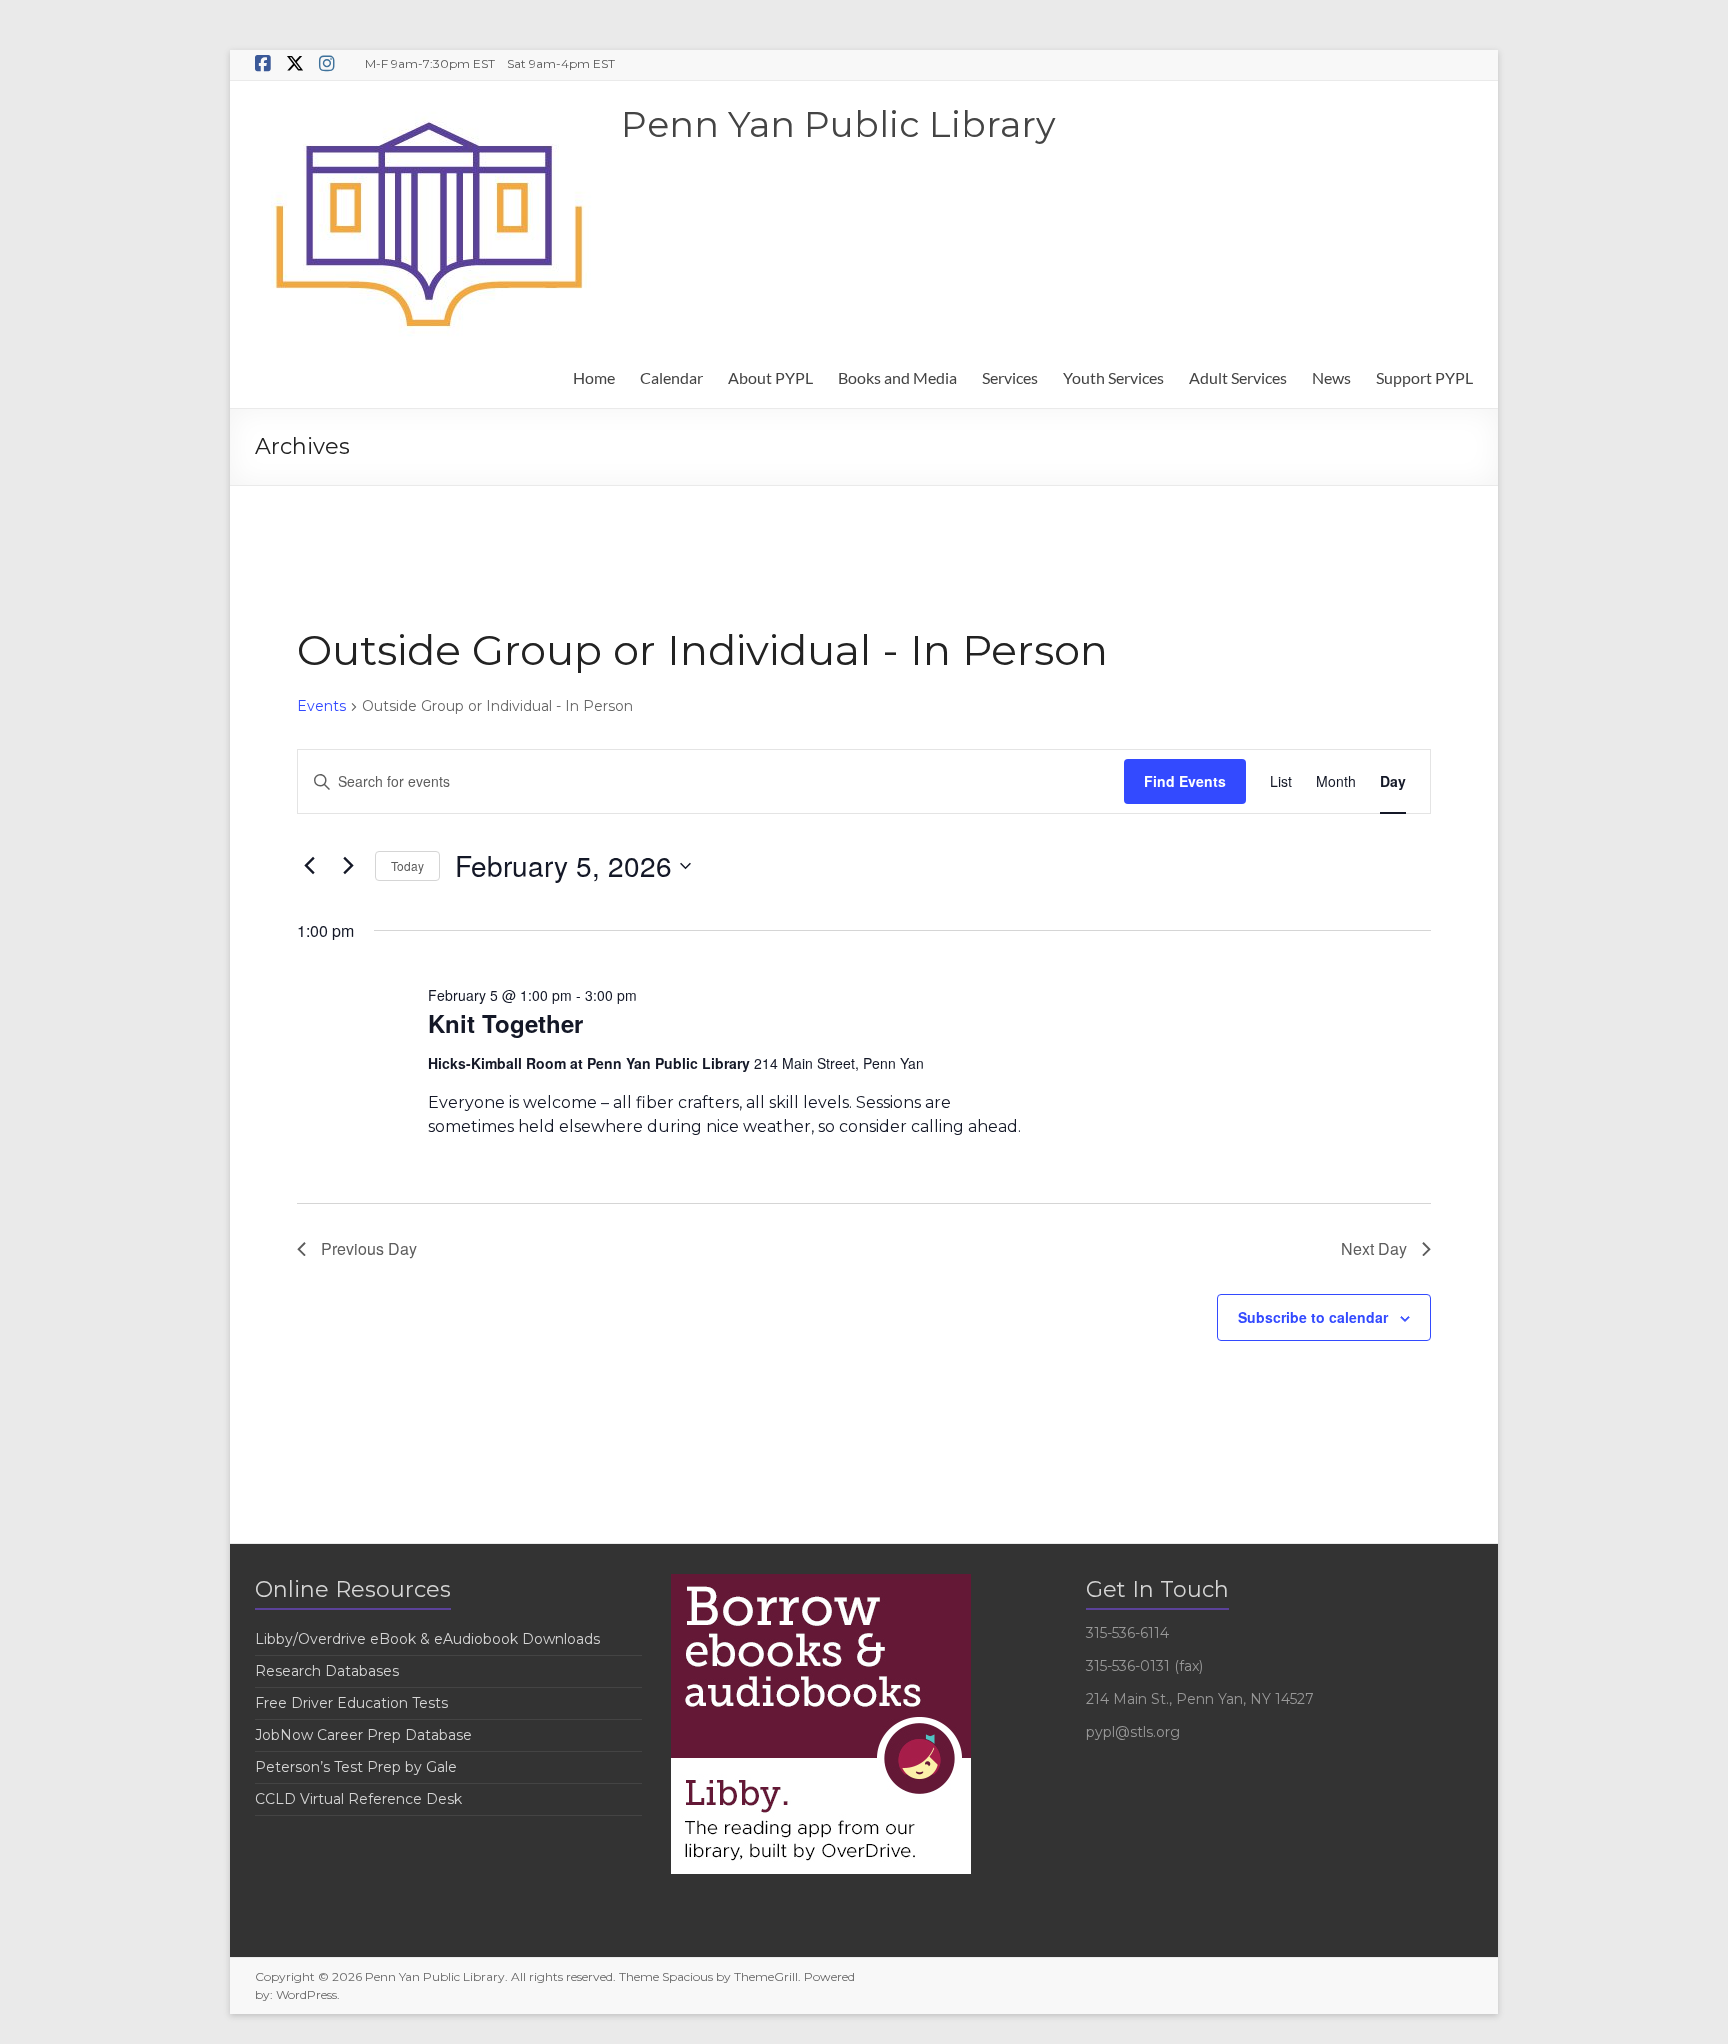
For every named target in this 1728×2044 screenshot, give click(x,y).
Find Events (1185, 781)
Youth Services (1113, 377)
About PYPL (770, 377)
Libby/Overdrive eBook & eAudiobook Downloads (427, 1639)
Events (321, 706)
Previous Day (369, 1248)
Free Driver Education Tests (351, 1703)
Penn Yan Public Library (838, 124)
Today (407, 865)
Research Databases (327, 1671)
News (1331, 377)
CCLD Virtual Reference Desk (358, 1799)
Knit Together (505, 1023)
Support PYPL (1424, 377)
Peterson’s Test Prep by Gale (356, 1767)
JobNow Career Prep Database (363, 1735)
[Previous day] (309, 866)
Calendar (671, 377)
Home (594, 377)
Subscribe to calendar (1313, 1317)
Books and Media (897, 377)
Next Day (1374, 1248)
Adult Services (1238, 377)
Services (1010, 377)
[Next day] (348, 866)
